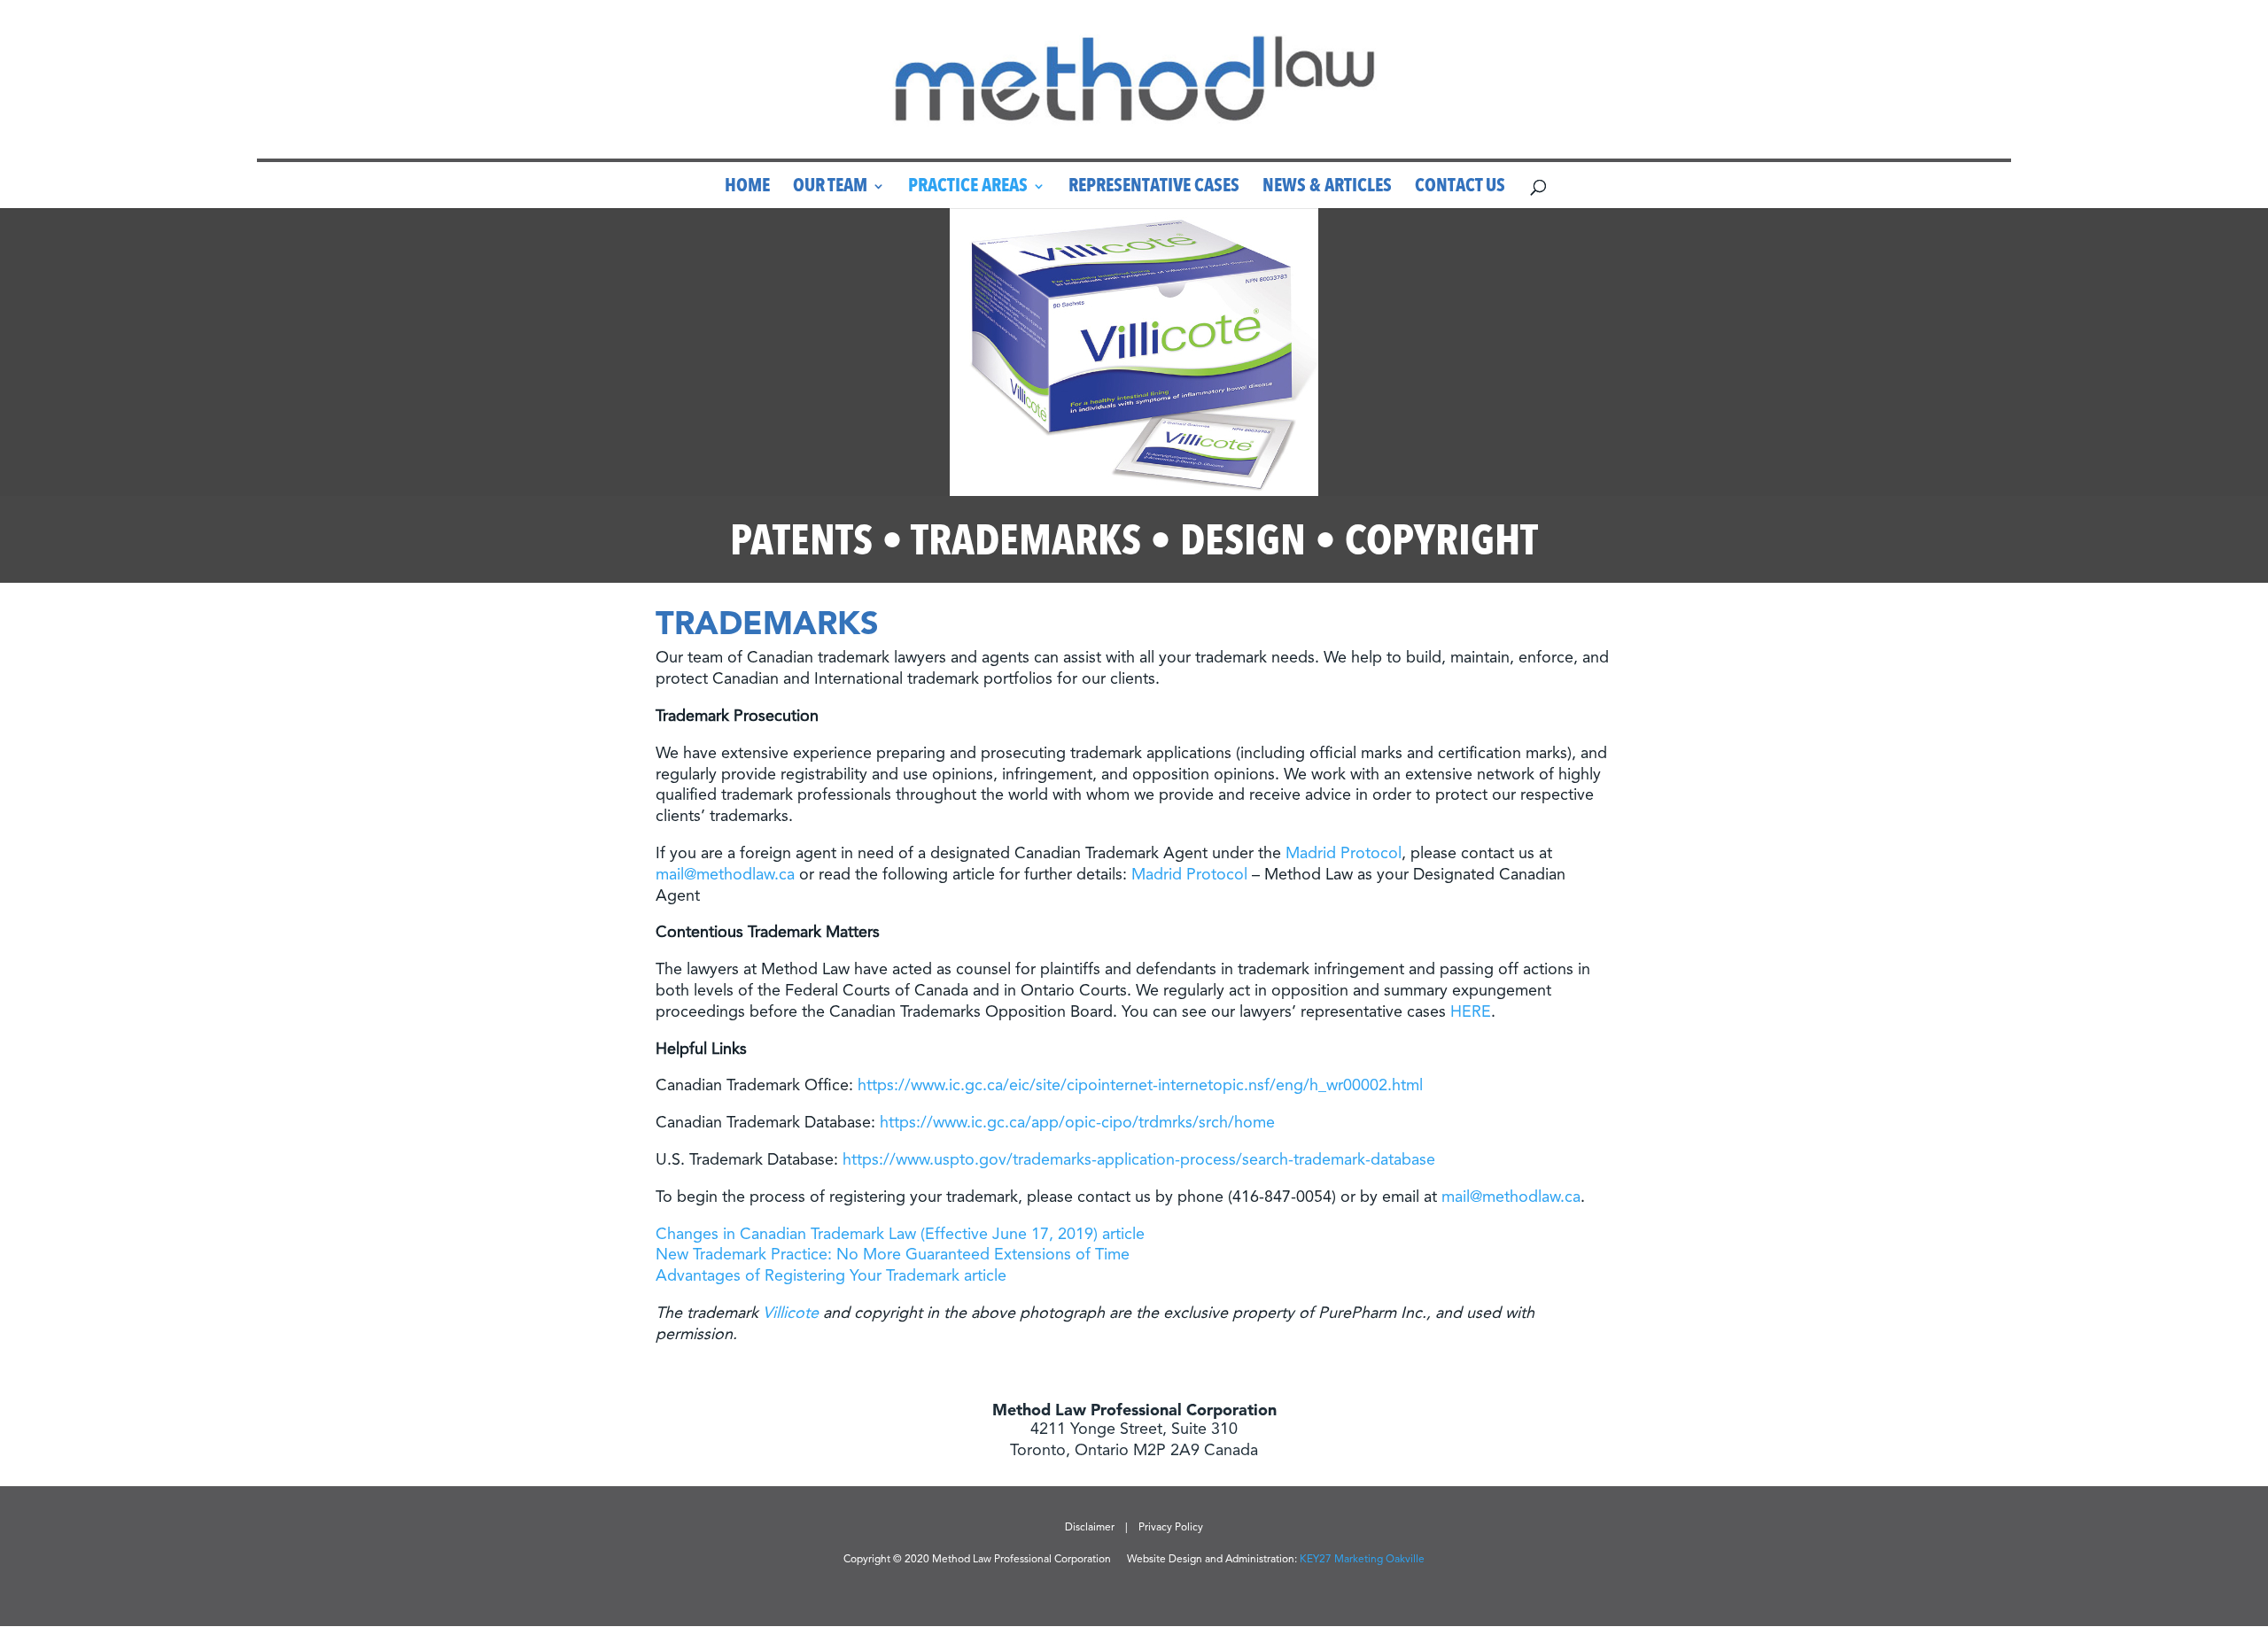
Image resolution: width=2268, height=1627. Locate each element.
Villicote (791, 1313)
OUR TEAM (830, 189)
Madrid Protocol (1344, 854)
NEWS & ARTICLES (1327, 189)
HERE (1471, 1012)
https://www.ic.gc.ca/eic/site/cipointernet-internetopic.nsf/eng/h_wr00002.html (1140, 1086)
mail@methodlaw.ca (725, 875)
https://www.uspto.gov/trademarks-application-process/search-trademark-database (1139, 1160)
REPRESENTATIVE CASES (1154, 189)
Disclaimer (1090, 1528)
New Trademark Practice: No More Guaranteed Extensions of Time (893, 1255)
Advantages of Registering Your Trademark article (831, 1276)
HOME (747, 189)
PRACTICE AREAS (968, 189)
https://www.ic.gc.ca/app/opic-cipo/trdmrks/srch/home (1077, 1123)
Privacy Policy (1171, 1528)
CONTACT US (1460, 189)
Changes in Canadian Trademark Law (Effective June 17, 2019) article (900, 1235)
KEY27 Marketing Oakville (1362, 1560)
